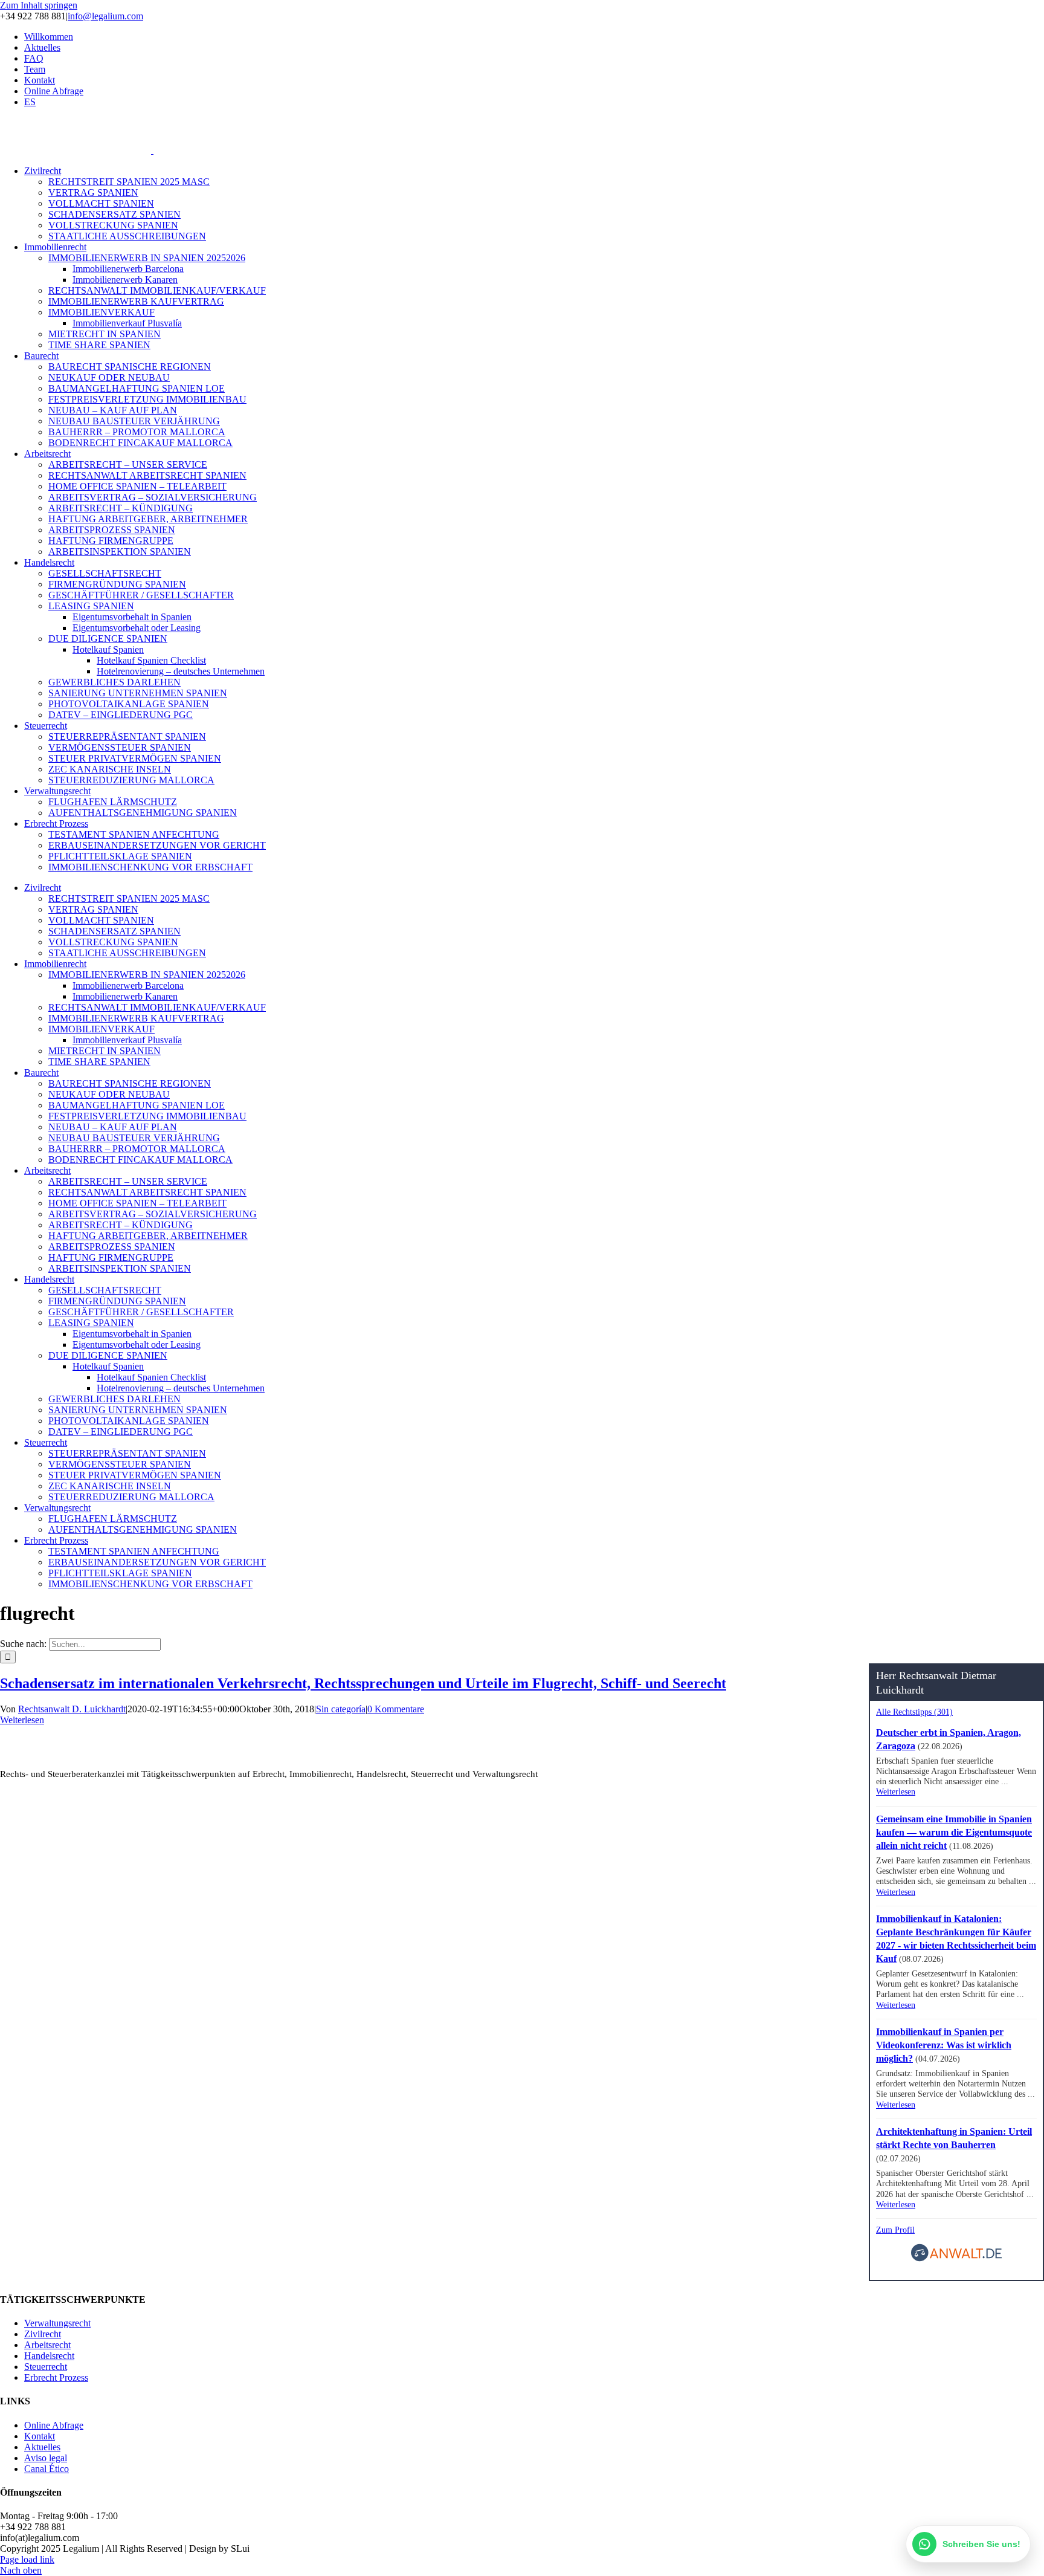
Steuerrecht (46, 2367)
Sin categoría (341, 1709)
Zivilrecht (43, 2334)
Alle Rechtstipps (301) (914, 1712)
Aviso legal (46, 2458)
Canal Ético (47, 2469)
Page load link (27, 2559)
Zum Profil (895, 2230)
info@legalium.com (105, 16)
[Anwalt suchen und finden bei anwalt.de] (956, 2259)
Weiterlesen (22, 1720)
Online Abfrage (54, 2425)
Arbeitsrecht (47, 2345)
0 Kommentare (396, 1709)
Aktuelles (42, 2447)
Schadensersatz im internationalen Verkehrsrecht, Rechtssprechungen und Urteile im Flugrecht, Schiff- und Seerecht (363, 1683)
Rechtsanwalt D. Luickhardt (72, 1709)
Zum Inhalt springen (39, 5)
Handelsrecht (49, 2356)
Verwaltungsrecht (57, 2323)
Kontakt (40, 2436)
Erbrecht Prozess (56, 2377)
